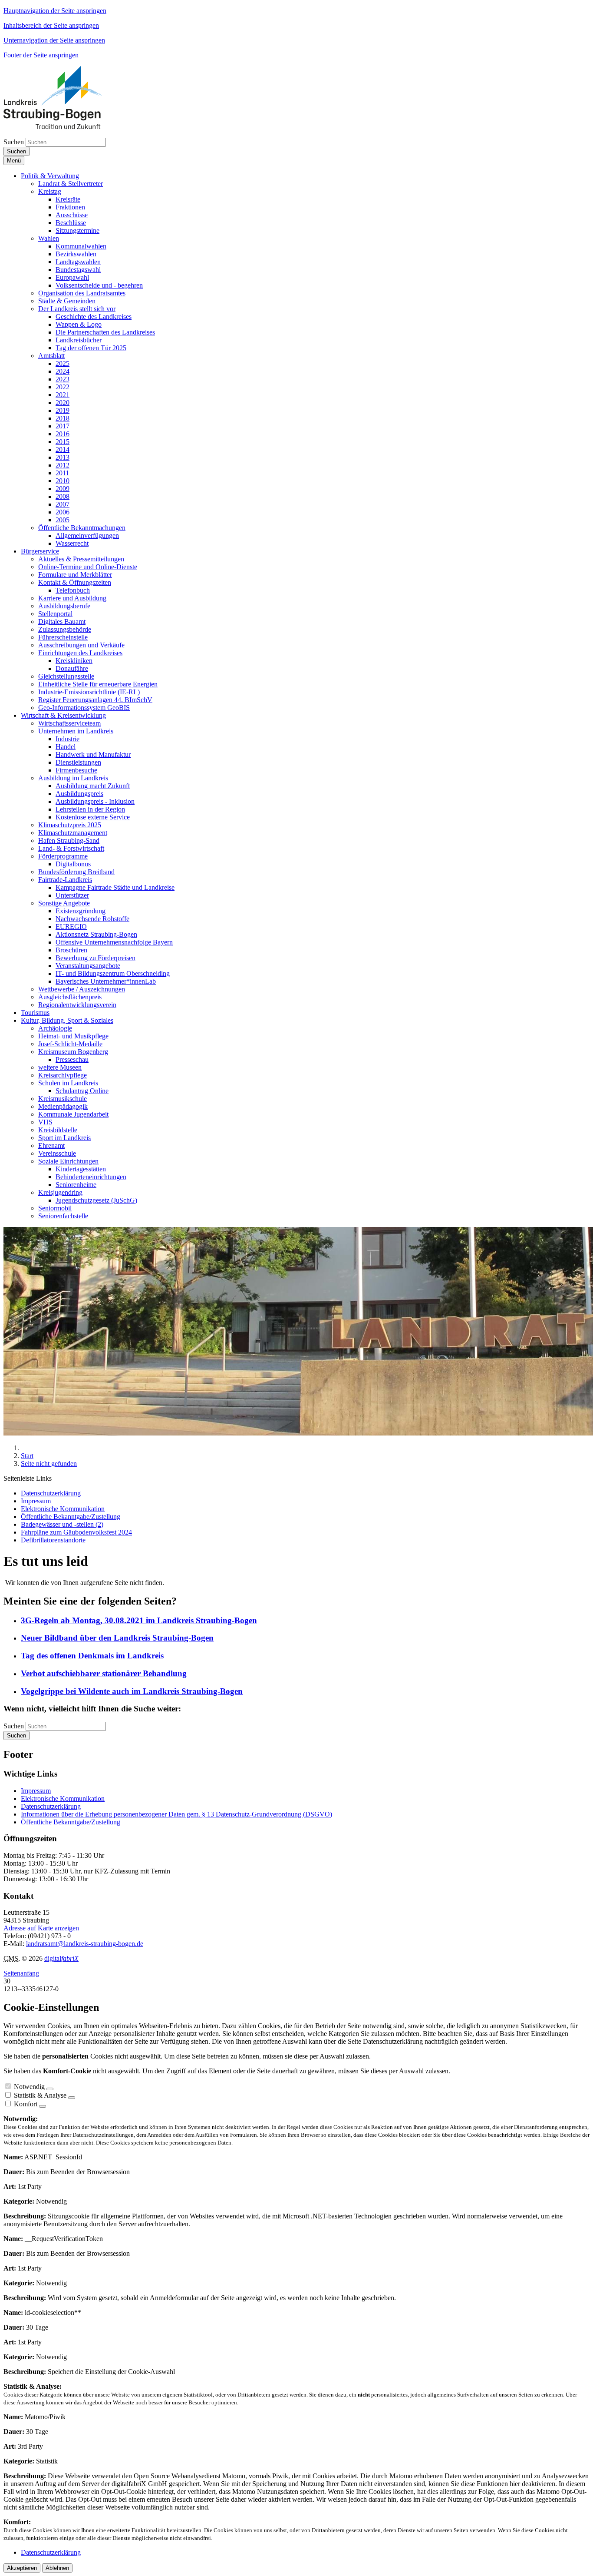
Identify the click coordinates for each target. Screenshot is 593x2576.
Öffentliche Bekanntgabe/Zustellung (71, 1822)
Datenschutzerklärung (51, 1806)
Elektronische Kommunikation (63, 1799)
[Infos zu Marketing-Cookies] (72, 2098)
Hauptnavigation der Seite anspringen (55, 11)
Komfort (26, 2104)
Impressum (36, 1791)
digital (61, 1958)
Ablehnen (57, 2568)
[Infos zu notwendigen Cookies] (50, 2089)
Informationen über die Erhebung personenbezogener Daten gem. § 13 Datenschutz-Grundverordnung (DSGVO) (176, 1814)
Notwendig (29, 2087)
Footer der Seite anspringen (41, 55)
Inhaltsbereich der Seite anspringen (51, 25)
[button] (50, 176)
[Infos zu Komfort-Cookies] (43, 2106)
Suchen (14, 142)
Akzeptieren (22, 2568)
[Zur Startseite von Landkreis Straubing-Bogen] (63, 127)
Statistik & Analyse (40, 2095)
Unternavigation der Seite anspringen (54, 40)
